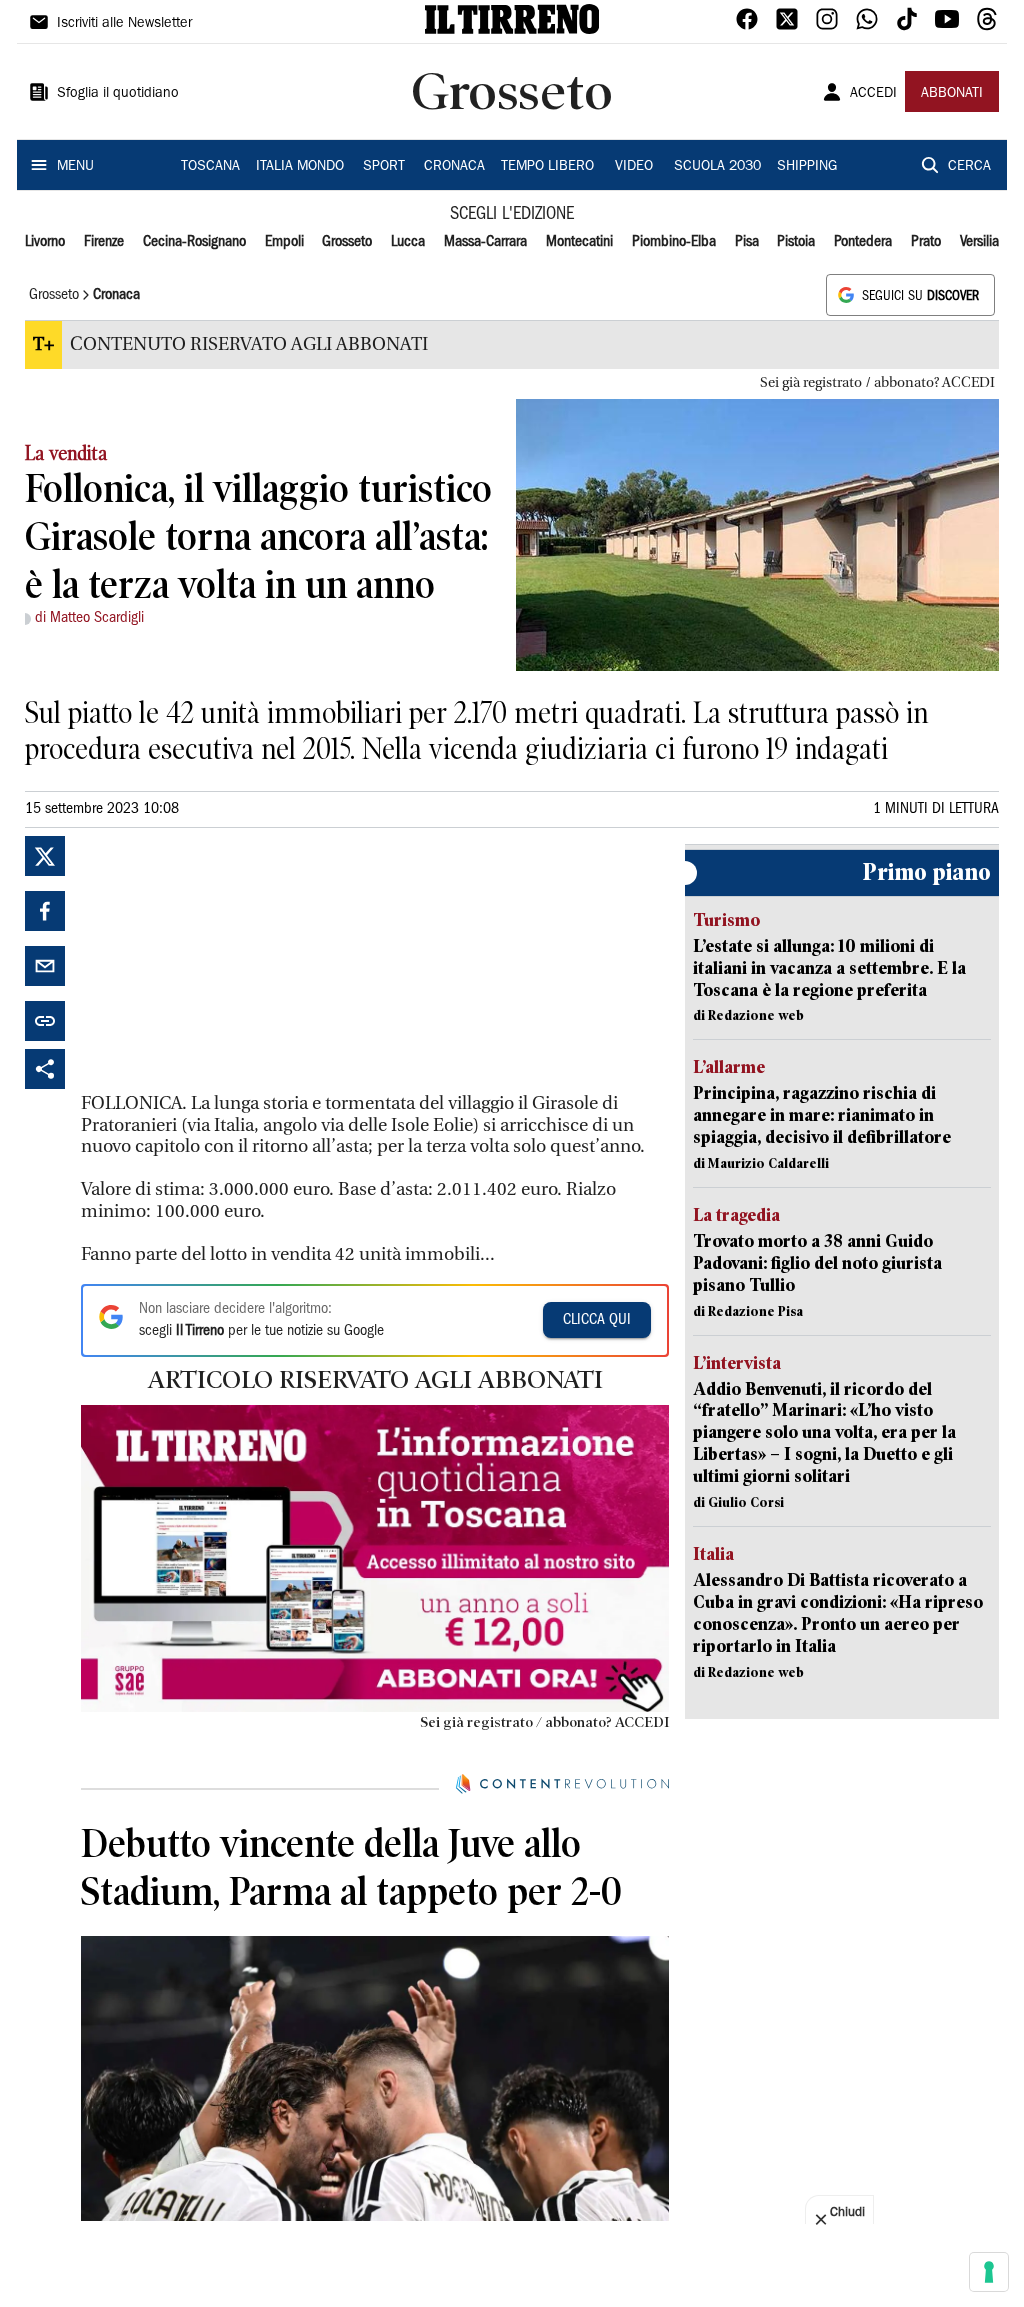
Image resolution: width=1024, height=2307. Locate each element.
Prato (926, 242)
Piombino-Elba (674, 242)
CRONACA (454, 167)
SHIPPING (807, 167)
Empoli (284, 242)
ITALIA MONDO (300, 167)
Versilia (979, 242)
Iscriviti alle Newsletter (124, 24)
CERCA (969, 167)
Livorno (45, 242)
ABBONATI (952, 94)
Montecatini (579, 242)
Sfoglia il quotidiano (118, 94)
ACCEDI (873, 94)
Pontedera (863, 242)
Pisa (747, 242)
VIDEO (634, 167)
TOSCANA (210, 167)
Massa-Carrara (485, 242)
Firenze (104, 242)
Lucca (408, 242)
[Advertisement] (231, 961)
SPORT (384, 167)
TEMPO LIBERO (547, 167)
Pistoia (796, 242)
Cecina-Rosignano (194, 242)
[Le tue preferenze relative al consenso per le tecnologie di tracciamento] (989, 2272)
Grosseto (347, 242)
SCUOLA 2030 (717, 167)
